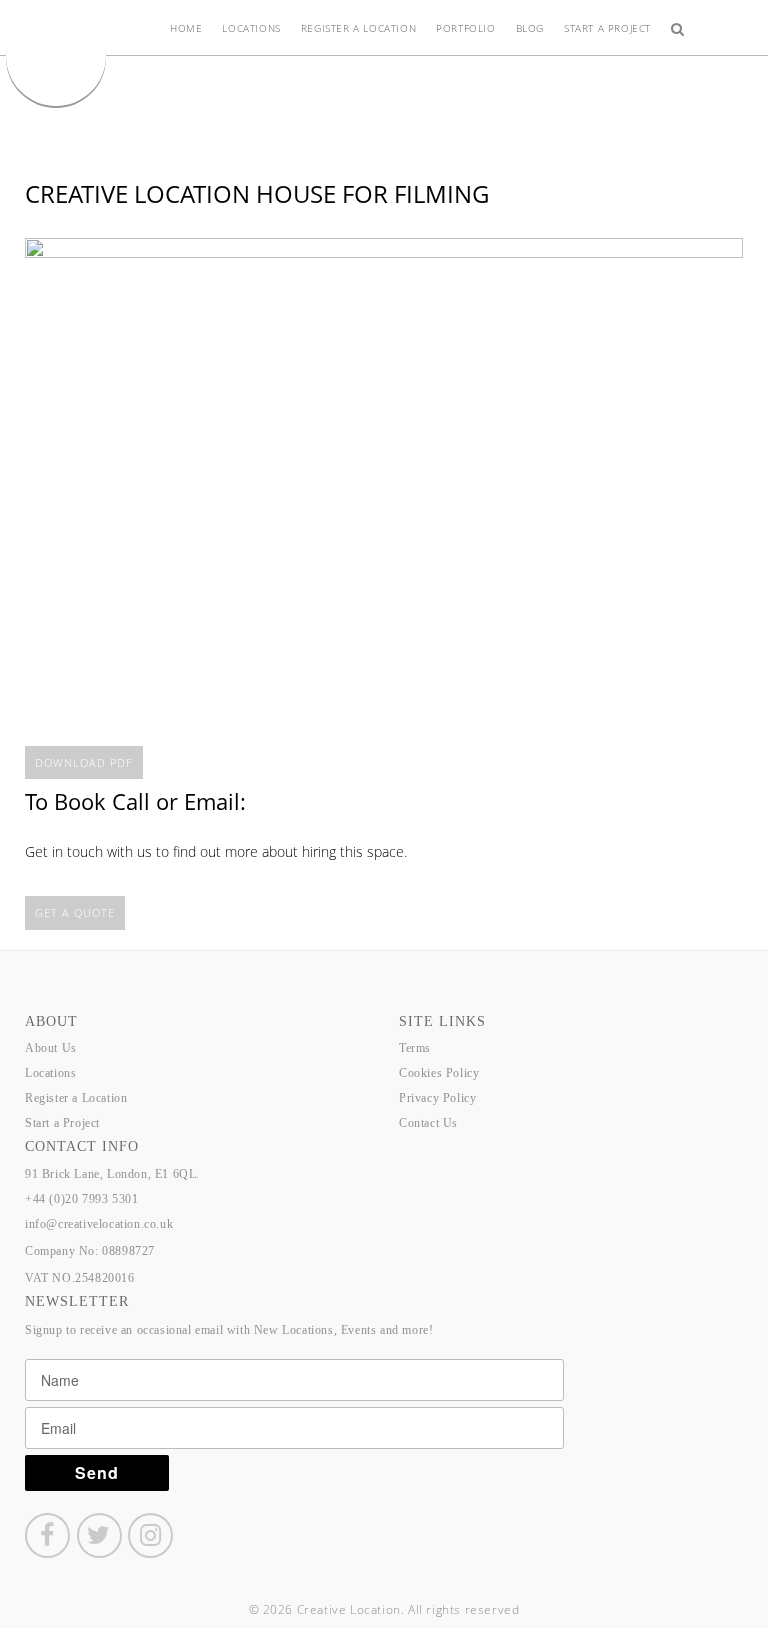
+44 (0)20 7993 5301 (81, 1199)
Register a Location (358, 28)
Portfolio (465, 28)
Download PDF (84, 762)
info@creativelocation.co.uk (99, 1224)
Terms (415, 1048)
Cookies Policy (439, 1073)
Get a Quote (75, 912)
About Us (51, 1048)
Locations (251, 28)
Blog (530, 28)
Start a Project (607, 28)
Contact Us (428, 1123)
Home (186, 28)
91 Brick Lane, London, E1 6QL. (112, 1174)
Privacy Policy (437, 1098)
